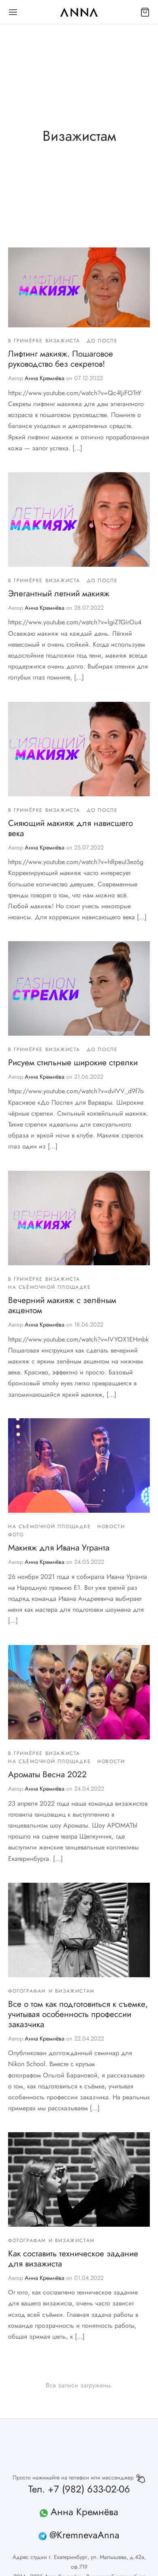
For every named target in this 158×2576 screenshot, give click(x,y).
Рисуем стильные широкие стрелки (73, 1062)
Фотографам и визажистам (51, 1991)
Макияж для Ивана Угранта (59, 1548)
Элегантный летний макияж (59, 593)
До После (102, 341)
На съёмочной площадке (50, 1287)
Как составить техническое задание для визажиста (73, 2259)
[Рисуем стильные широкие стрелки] (79, 988)
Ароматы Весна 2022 (47, 1774)
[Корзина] (145, 12)
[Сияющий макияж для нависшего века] (79, 749)
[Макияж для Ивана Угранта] (79, 1465)
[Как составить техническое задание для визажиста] (79, 2179)
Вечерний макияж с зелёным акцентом (62, 1305)
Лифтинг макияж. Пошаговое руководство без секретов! (61, 359)
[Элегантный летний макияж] (79, 519)
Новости (111, 1527)
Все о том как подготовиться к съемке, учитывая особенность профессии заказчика (78, 2014)
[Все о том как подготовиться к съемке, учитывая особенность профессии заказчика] (79, 1930)
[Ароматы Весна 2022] (79, 1692)
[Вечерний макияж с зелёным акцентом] (79, 1218)
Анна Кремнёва (45, 378)
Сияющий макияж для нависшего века (70, 828)
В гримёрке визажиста (44, 341)
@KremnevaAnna (84, 2535)
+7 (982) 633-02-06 (89, 2489)
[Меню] (13, 12)
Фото (16, 1535)
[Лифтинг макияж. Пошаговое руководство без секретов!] (79, 287)
